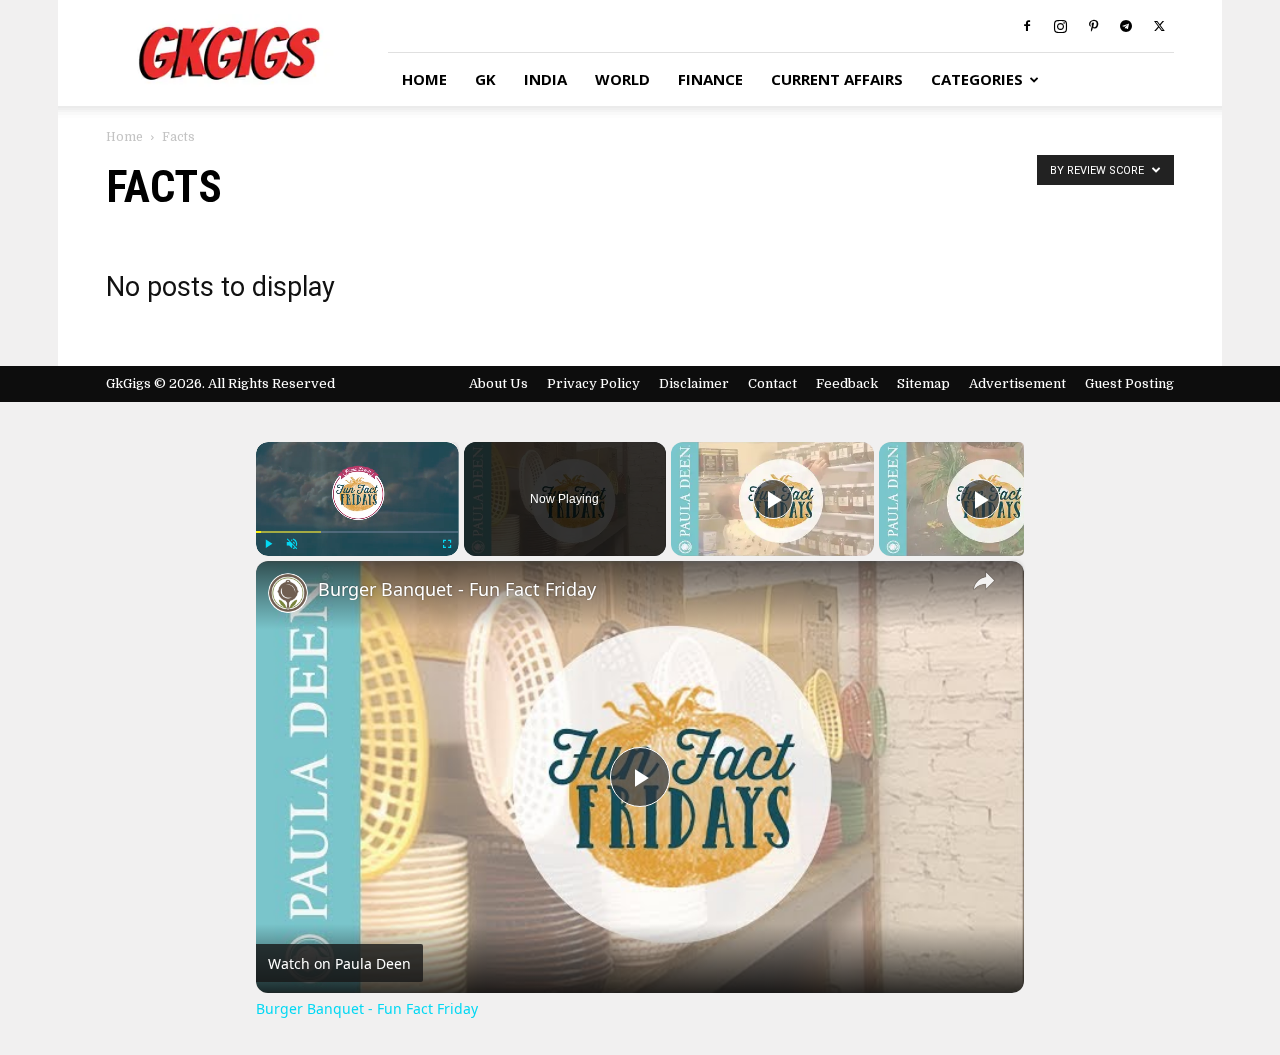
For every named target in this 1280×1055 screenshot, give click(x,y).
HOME (424, 79)
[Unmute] (292, 544)
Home (124, 137)
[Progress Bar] (357, 532)
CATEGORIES (977, 79)
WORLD (622, 79)
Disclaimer (694, 383)
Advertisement (1017, 383)
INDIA (545, 79)
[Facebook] (1027, 26)
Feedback (847, 383)
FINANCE (710, 79)
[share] (984, 581)
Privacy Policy (593, 383)
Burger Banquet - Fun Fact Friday (457, 589)
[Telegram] (1126, 26)
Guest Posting (1129, 383)
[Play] (268, 544)
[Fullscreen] (447, 544)
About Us (498, 383)
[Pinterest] (1093, 26)
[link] (288, 593)
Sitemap (923, 383)
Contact (772, 383)
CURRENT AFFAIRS (837, 79)
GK (485, 79)
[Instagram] (1060, 26)
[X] (1159, 26)
